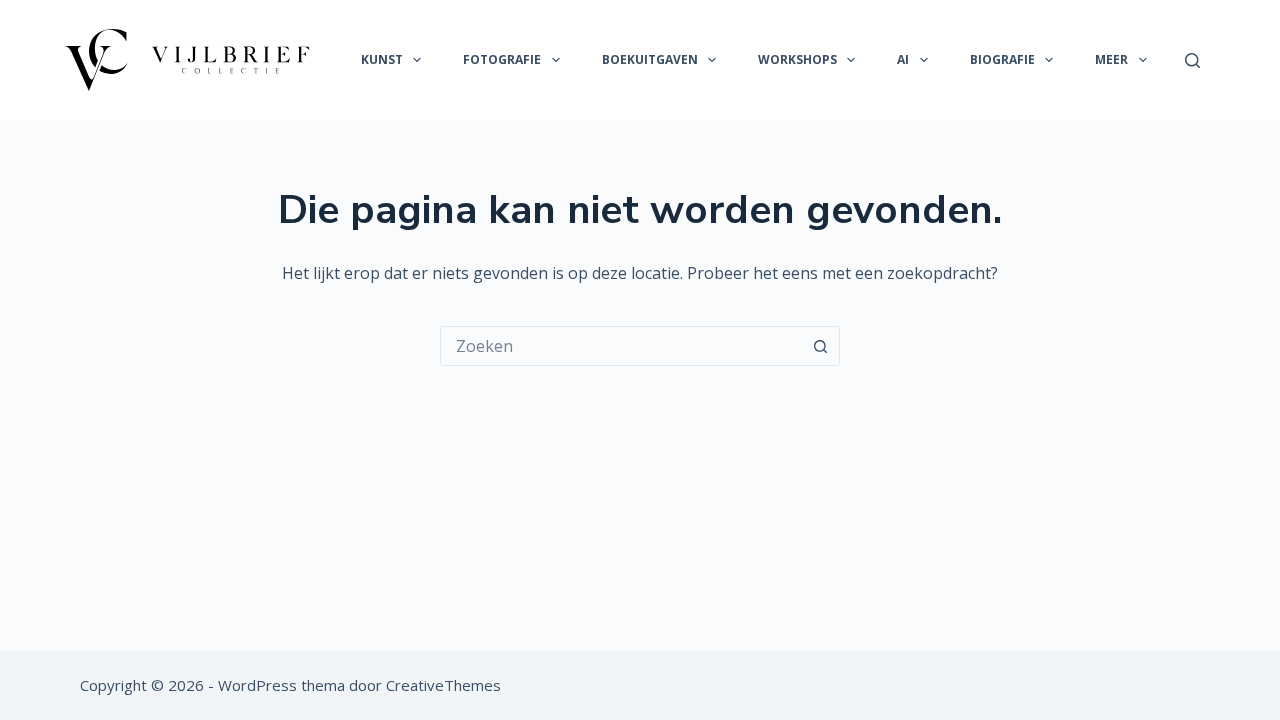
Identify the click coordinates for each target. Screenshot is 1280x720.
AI (903, 59)
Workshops (797, 59)
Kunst (382, 59)
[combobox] (621, 346)
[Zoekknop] (820, 346)
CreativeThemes (443, 685)
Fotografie (502, 59)
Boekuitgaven (650, 59)
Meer (1111, 59)
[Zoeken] (1192, 60)
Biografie (1002, 59)
